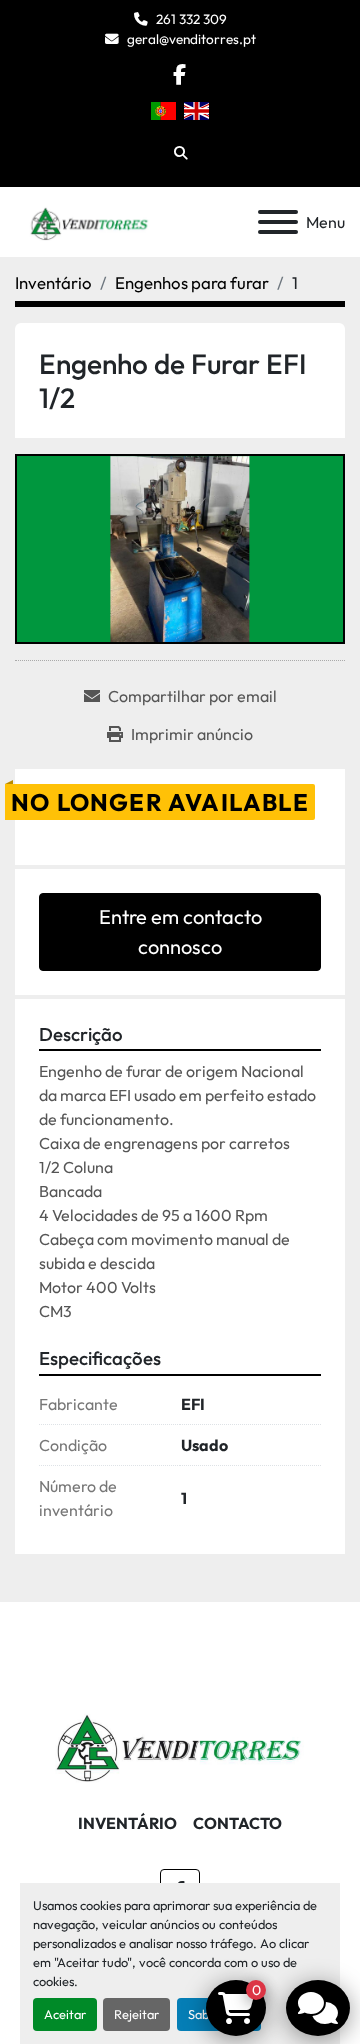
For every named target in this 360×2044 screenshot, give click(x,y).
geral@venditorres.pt (191, 39)
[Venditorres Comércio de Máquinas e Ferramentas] (180, 1742)
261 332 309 (191, 19)
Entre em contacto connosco (180, 931)
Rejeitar (136, 2014)
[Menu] (278, 222)
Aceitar (65, 2014)
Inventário (127, 1823)
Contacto (237, 1823)
